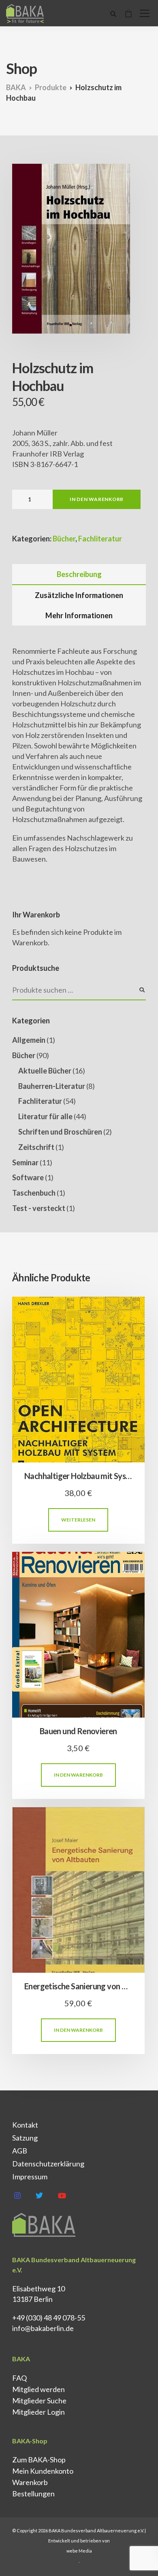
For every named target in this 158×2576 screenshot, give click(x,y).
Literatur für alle (45, 1116)
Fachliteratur (100, 539)
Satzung (25, 2138)
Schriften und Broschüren (60, 1132)
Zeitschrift (36, 1147)
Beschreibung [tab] (79, 574)
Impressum (30, 2177)
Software (28, 1177)
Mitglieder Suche (39, 2401)
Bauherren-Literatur (52, 1086)
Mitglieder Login (38, 2412)
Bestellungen (33, 2494)
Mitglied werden (38, 2389)
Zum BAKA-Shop (39, 2460)
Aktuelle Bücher (45, 1071)
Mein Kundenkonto (43, 2471)
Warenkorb (30, 2482)
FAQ (19, 2378)
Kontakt (25, 2125)
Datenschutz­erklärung (48, 2164)
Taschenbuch (34, 1193)
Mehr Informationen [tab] (79, 615)
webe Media (79, 2551)
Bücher (64, 539)
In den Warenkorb (97, 499)
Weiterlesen (78, 1520)
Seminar (25, 1162)
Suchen (142, 990)
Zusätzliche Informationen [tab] (79, 595)
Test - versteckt (39, 1208)
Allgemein (29, 1040)
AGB (20, 2151)
